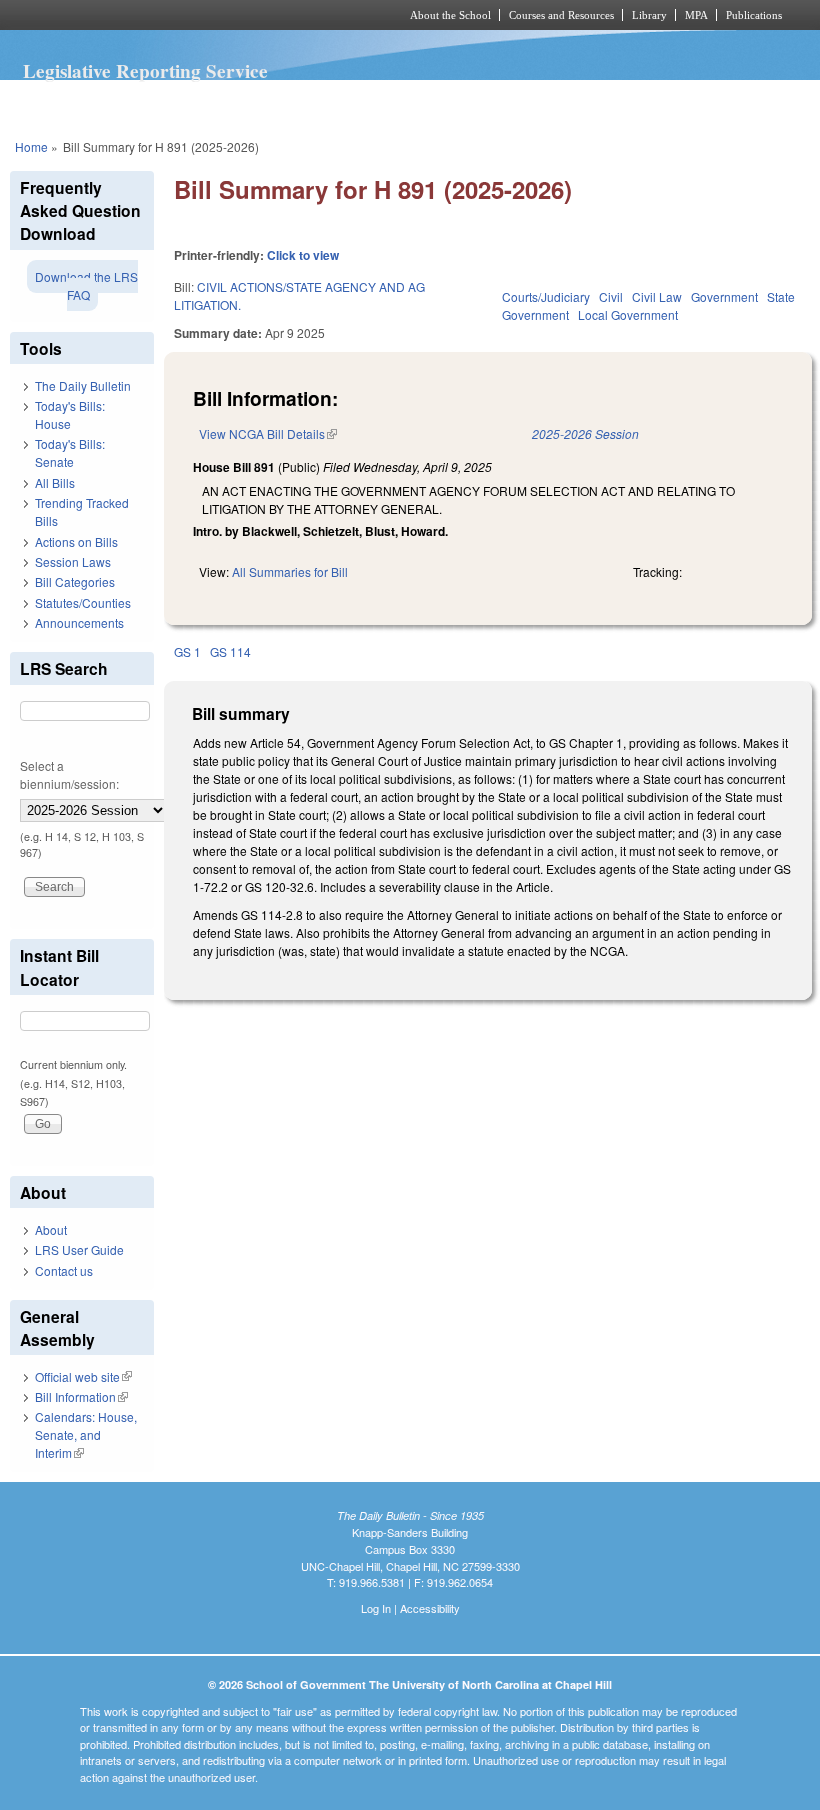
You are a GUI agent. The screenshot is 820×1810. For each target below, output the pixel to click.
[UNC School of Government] (180, 15)
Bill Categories (75, 581)
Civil (611, 296)
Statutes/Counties (83, 602)
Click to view (303, 255)
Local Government (628, 314)
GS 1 (187, 651)
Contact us (64, 1270)
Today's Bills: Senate (70, 452)
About (51, 1229)
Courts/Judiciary (546, 296)
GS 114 (230, 651)
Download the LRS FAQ (86, 285)
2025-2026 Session (585, 433)
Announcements (79, 622)
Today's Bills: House (70, 414)
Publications (754, 15)
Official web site (83, 1376)
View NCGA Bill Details (268, 433)
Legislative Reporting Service (145, 71)
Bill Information (81, 1396)
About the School (450, 15)
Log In (376, 1608)
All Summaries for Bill (290, 571)
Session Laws (73, 561)
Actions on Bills (76, 541)
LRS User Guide (79, 1249)
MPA (696, 15)
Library (649, 15)
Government (724, 296)
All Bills (55, 482)
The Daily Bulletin (83, 385)
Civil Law (657, 296)
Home (31, 146)
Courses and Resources (561, 15)
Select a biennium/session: (69, 774)
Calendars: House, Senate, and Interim (86, 1434)
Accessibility (430, 1608)
